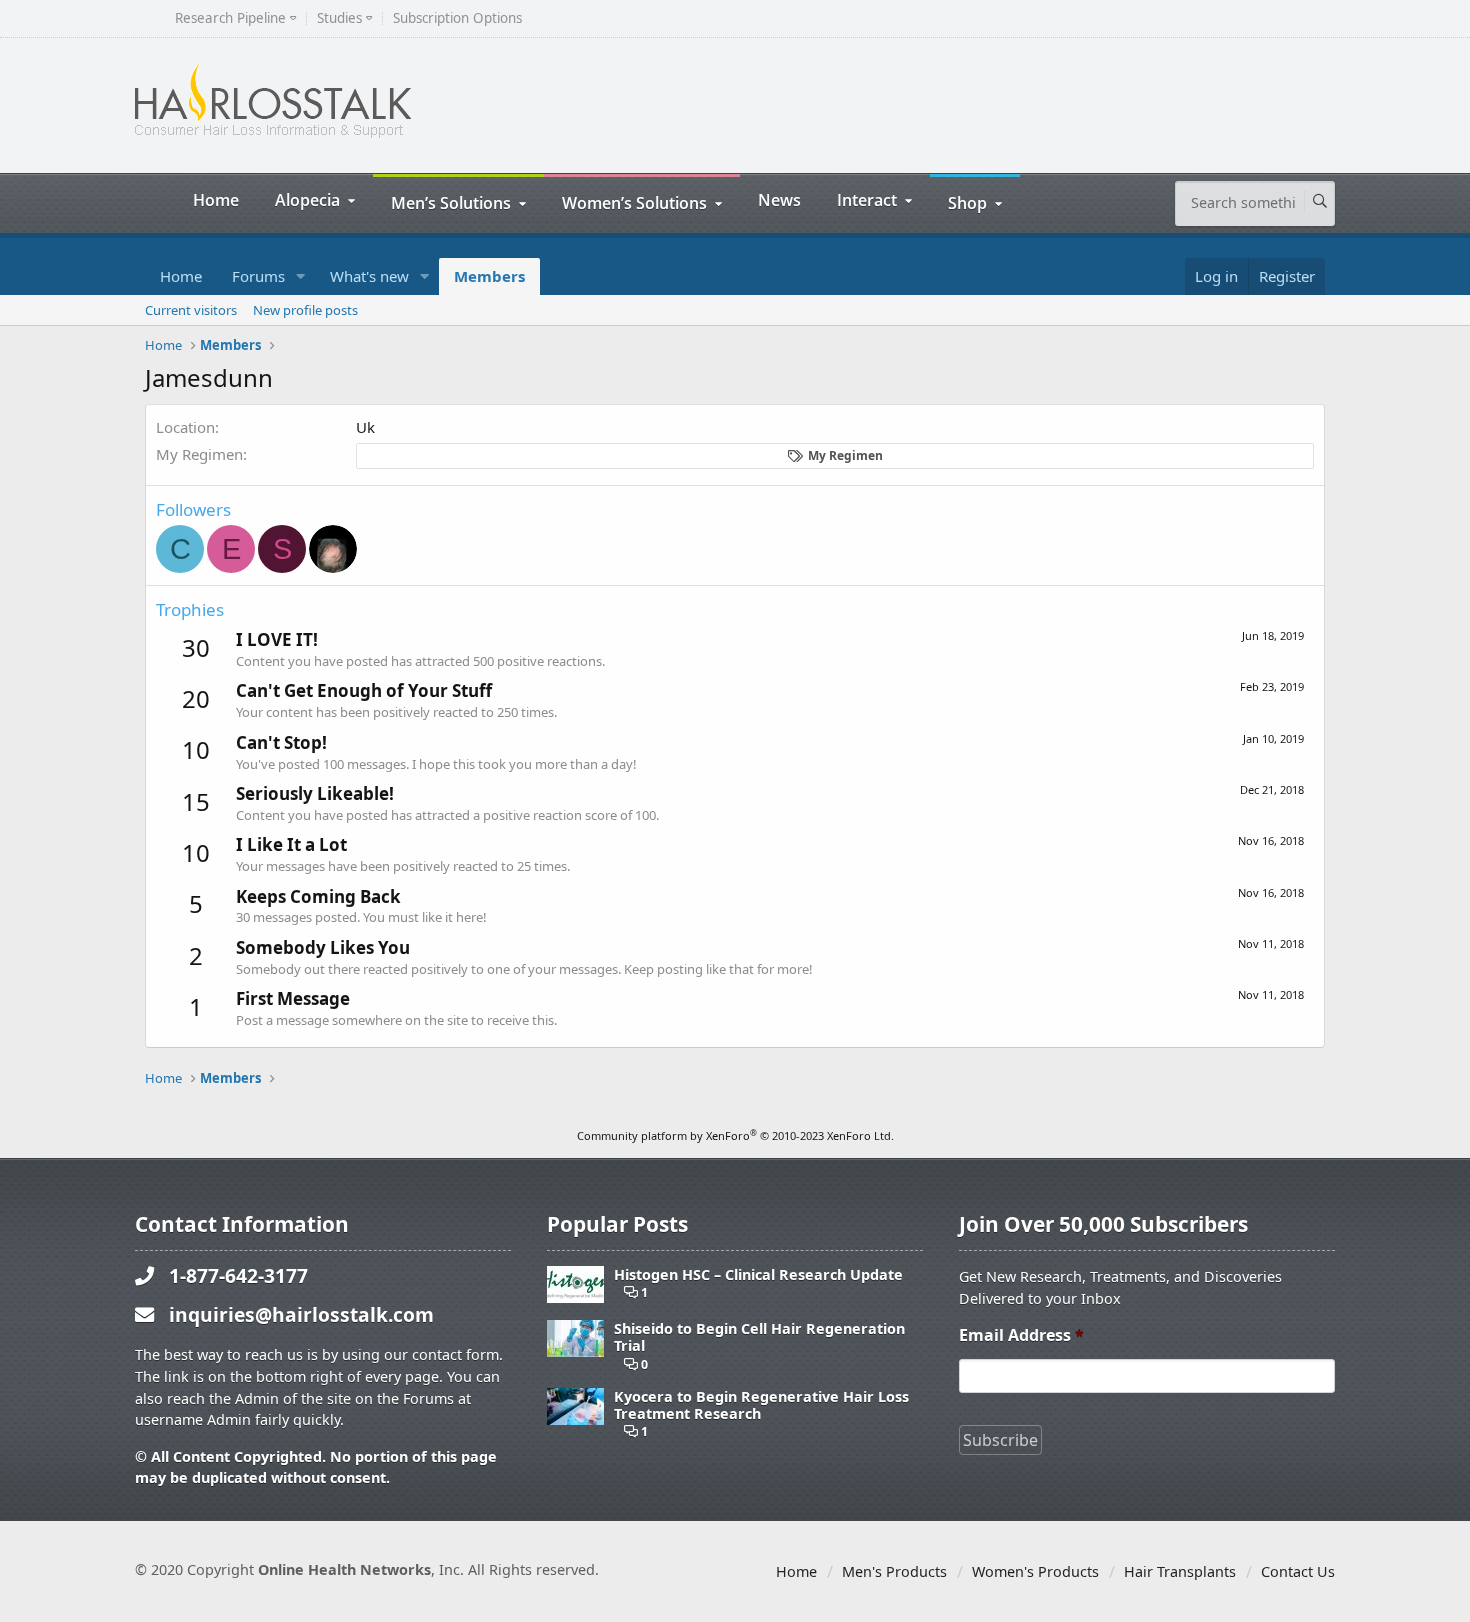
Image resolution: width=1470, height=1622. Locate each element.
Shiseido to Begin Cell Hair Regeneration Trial (759, 1337)
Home (216, 199)
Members (489, 276)
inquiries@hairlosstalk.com (301, 1314)
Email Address (1021, 1335)
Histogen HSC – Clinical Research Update (758, 1274)
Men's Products (894, 1571)
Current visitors (191, 310)
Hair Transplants (1180, 1571)
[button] (301, 276)
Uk (365, 427)
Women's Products (1035, 1571)
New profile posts (305, 310)
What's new (369, 276)
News (779, 199)
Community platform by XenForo (735, 1135)
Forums (258, 276)
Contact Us (1298, 1571)
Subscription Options (457, 18)
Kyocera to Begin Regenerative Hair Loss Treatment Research (761, 1405)
